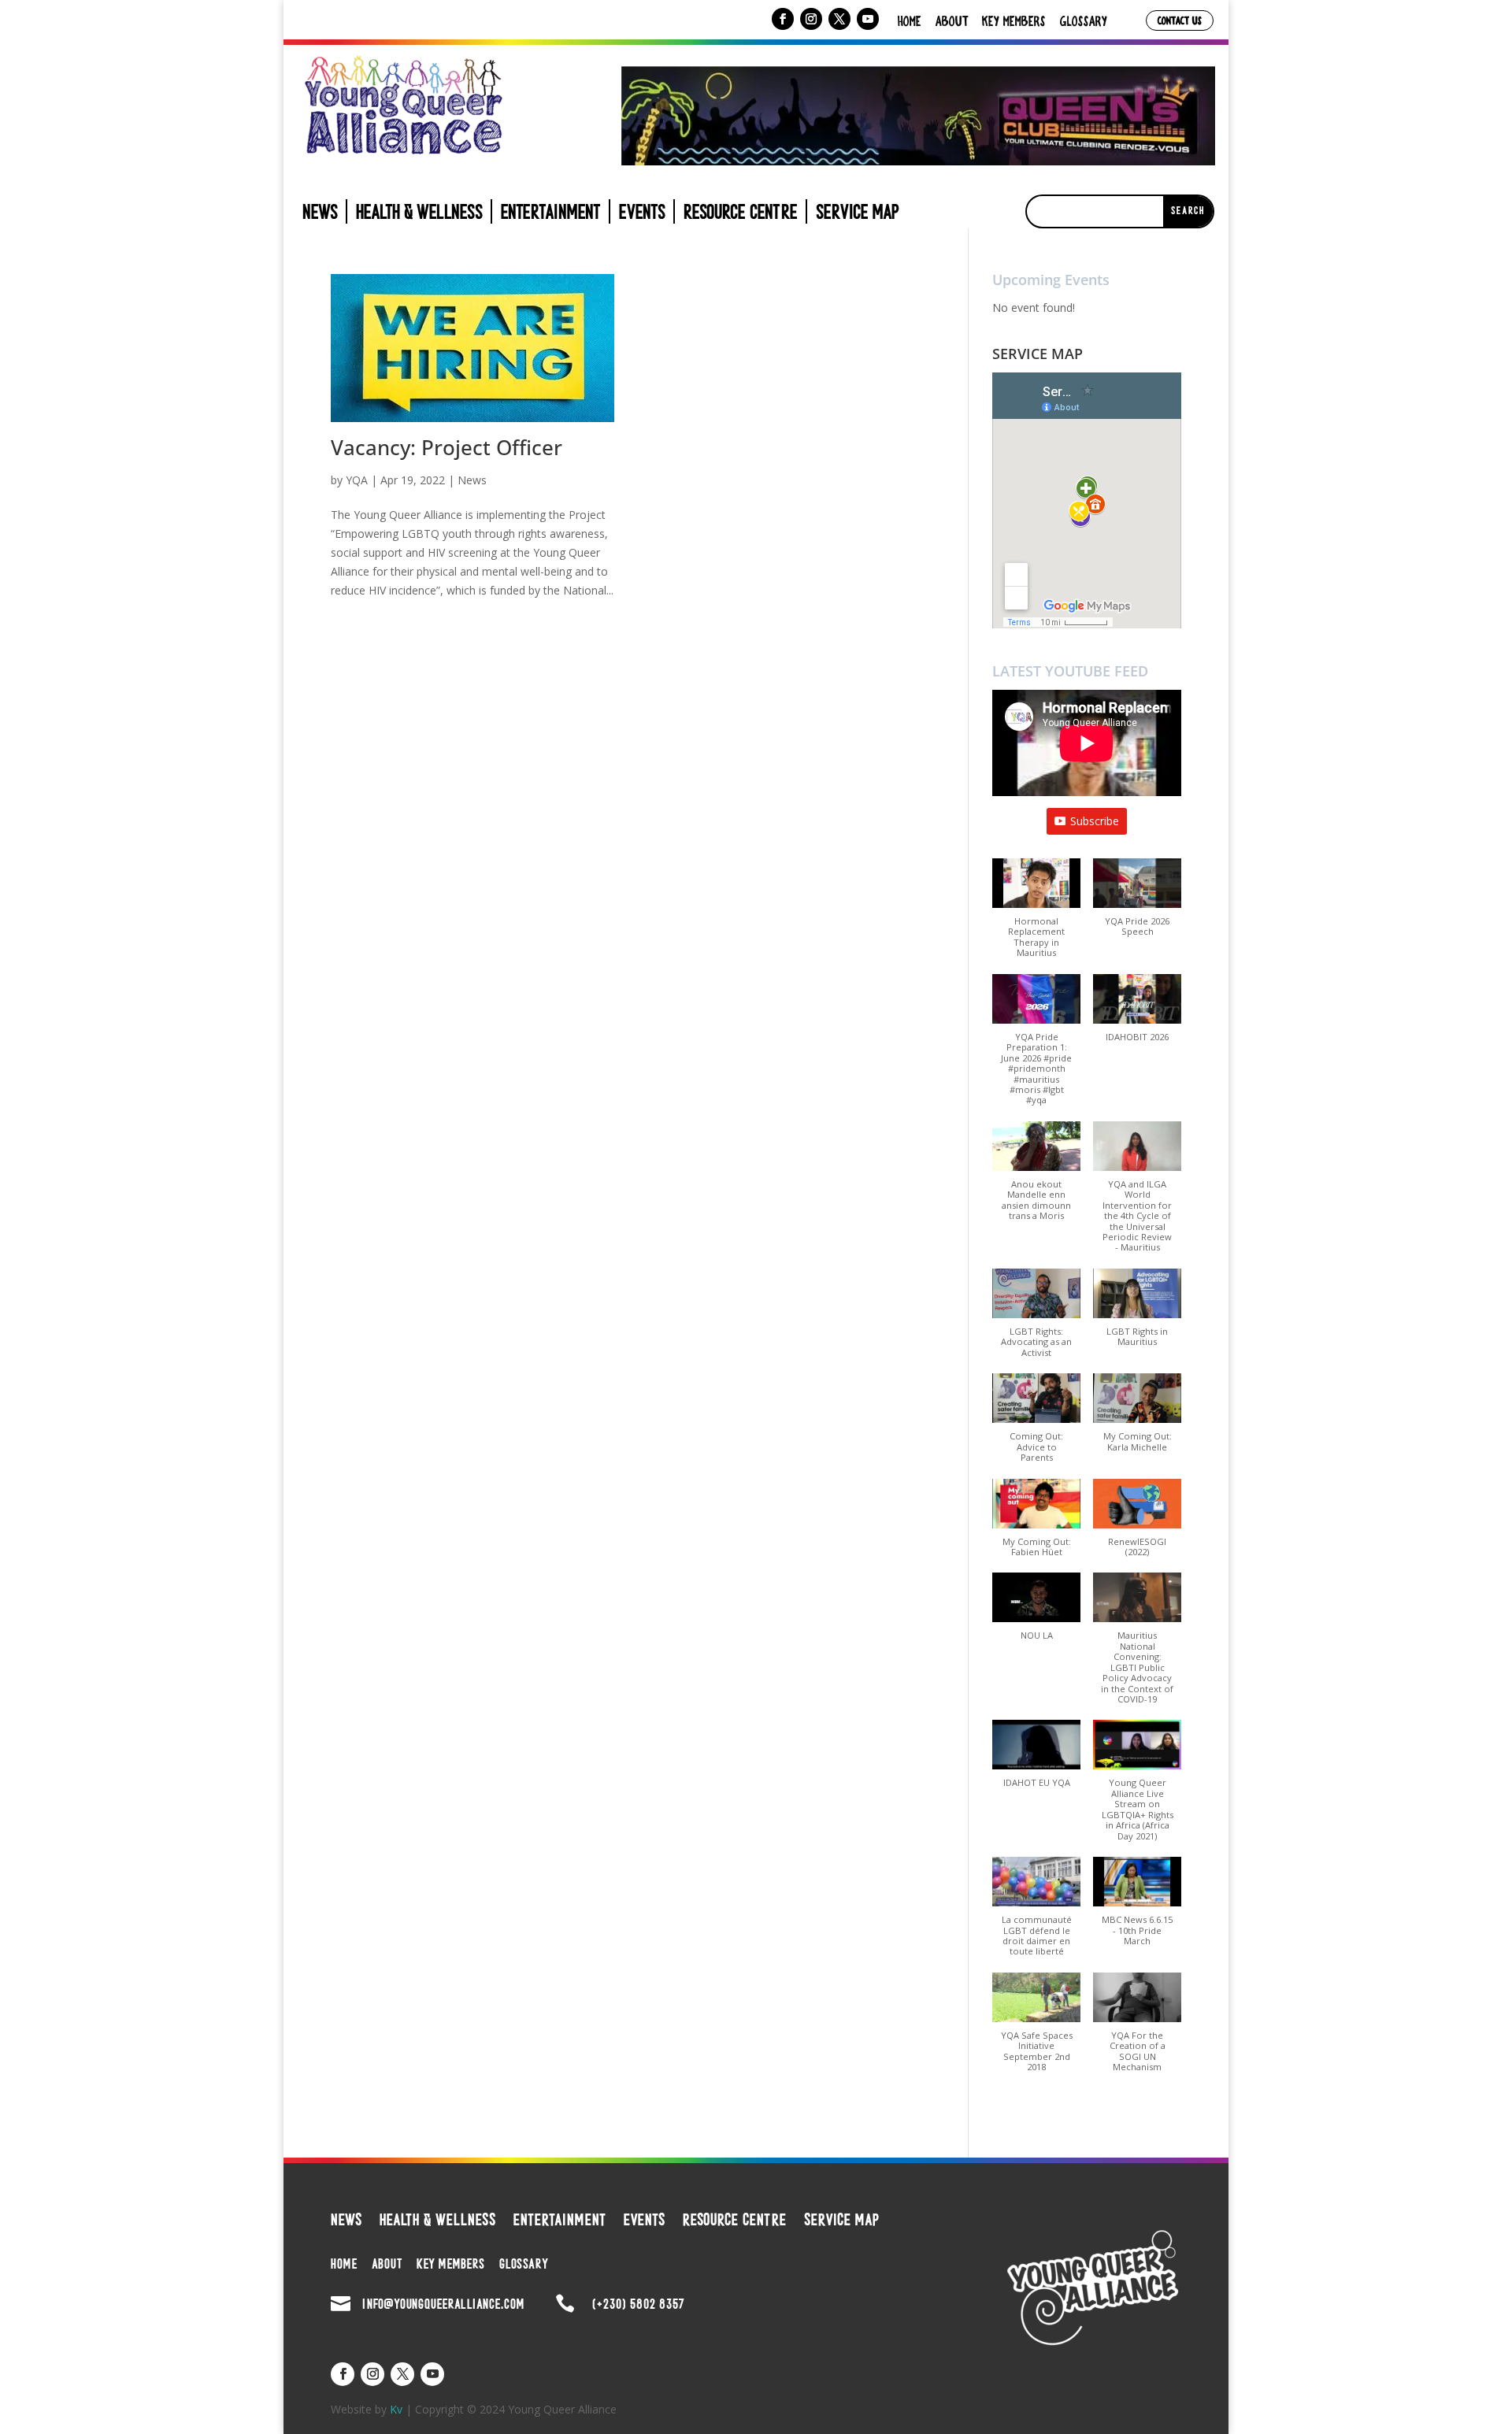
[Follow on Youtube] (868, 19)
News (472, 480)
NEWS (320, 215)
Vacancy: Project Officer (447, 447)
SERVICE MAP (858, 215)
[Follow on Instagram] (811, 19)
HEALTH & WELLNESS (419, 215)
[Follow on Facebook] (783, 19)
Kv (396, 2409)
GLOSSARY (1084, 20)
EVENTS (642, 215)
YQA (357, 480)
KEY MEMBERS (1014, 20)
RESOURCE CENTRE (741, 215)
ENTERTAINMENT (551, 215)
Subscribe (1095, 821)
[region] (918, 116)
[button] (1036, 916)
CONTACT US (1180, 20)
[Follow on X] (839, 19)
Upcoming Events (1051, 280)
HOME (910, 20)
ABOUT (952, 20)
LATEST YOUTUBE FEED (1070, 671)
